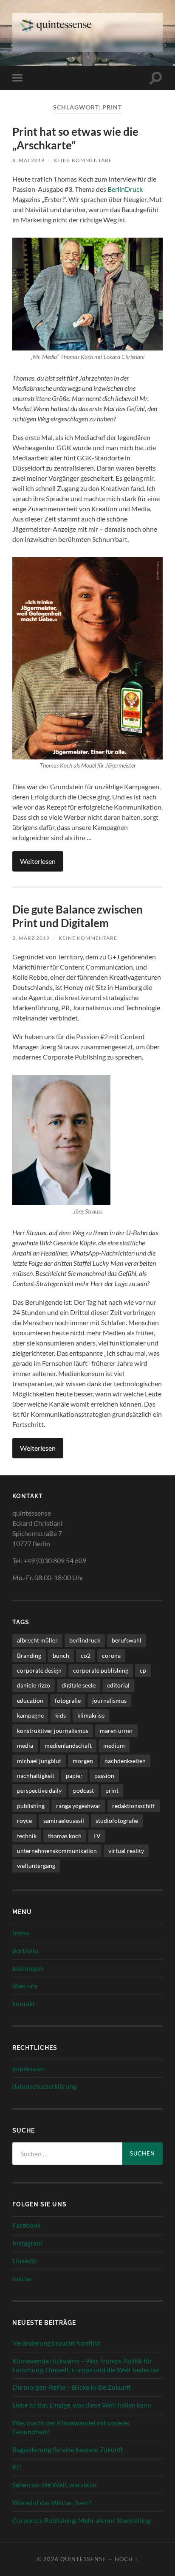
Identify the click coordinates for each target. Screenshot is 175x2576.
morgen (83, 1761)
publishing (31, 1806)
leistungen (28, 1968)
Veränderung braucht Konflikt (56, 2343)
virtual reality (126, 1851)
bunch (61, 1655)
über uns (25, 1986)
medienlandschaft (68, 1745)
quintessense (83, 2559)
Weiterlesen (38, 861)
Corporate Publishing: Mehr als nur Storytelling (81, 2520)
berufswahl (127, 1640)
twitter (23, 2278)
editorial (118, 1685)
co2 (86, 1655)
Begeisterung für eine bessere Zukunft (68, 2449)
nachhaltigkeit (36, 1776)
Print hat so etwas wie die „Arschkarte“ (75, 138)
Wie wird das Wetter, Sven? (52, 2502)
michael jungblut (39, 1761)
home (21, 1933)
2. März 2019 (31, 938)
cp (143, 1670)
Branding (29, 1655)
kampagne (30, 1715)
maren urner (116, 1731)
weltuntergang (36, 1865)
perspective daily (39, 1790)
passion (104, 1776)
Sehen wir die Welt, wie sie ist (55, 2485)
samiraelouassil (64, 1821)
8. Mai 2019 (28, 160)
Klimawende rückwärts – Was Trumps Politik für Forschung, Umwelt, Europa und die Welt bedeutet (86, 2365)
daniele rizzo (34, 1685)
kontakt (24, 2003)
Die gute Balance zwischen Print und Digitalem (78, 916)
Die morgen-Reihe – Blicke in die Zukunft (72, 2387)
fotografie (68, 1700)
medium (114, 1745)
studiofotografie (117, 1821)
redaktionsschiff (134, 1806)
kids (61, 1715)
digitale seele (79, 1685)
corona (111, 1655)
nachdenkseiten (125, 1761)
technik (27, 1836)
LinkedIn (25, 2261)
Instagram (27, 2243)
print (112, 1790)
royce (24, 1821)
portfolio (25, 1950)
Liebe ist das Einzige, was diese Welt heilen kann (82, 2405)
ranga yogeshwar (78, 1806)
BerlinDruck (125, 189)
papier (74, 1776)
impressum (28, 2068)
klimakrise (91, 1715)
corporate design (39, 1670)
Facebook (27, 2225)
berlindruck (85, 1640)
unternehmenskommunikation (57, 1851)
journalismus (109, 1700)
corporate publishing (101, 1670)
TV (97, 1836)
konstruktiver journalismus (53, 1731)
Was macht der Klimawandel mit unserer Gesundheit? (71, 2427)
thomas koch (65, 1836)
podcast (83, 1790)
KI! (17, 2467)
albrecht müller (37, 1640)
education (30, 1700)
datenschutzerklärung (44, 2086)
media (25, 1745)
